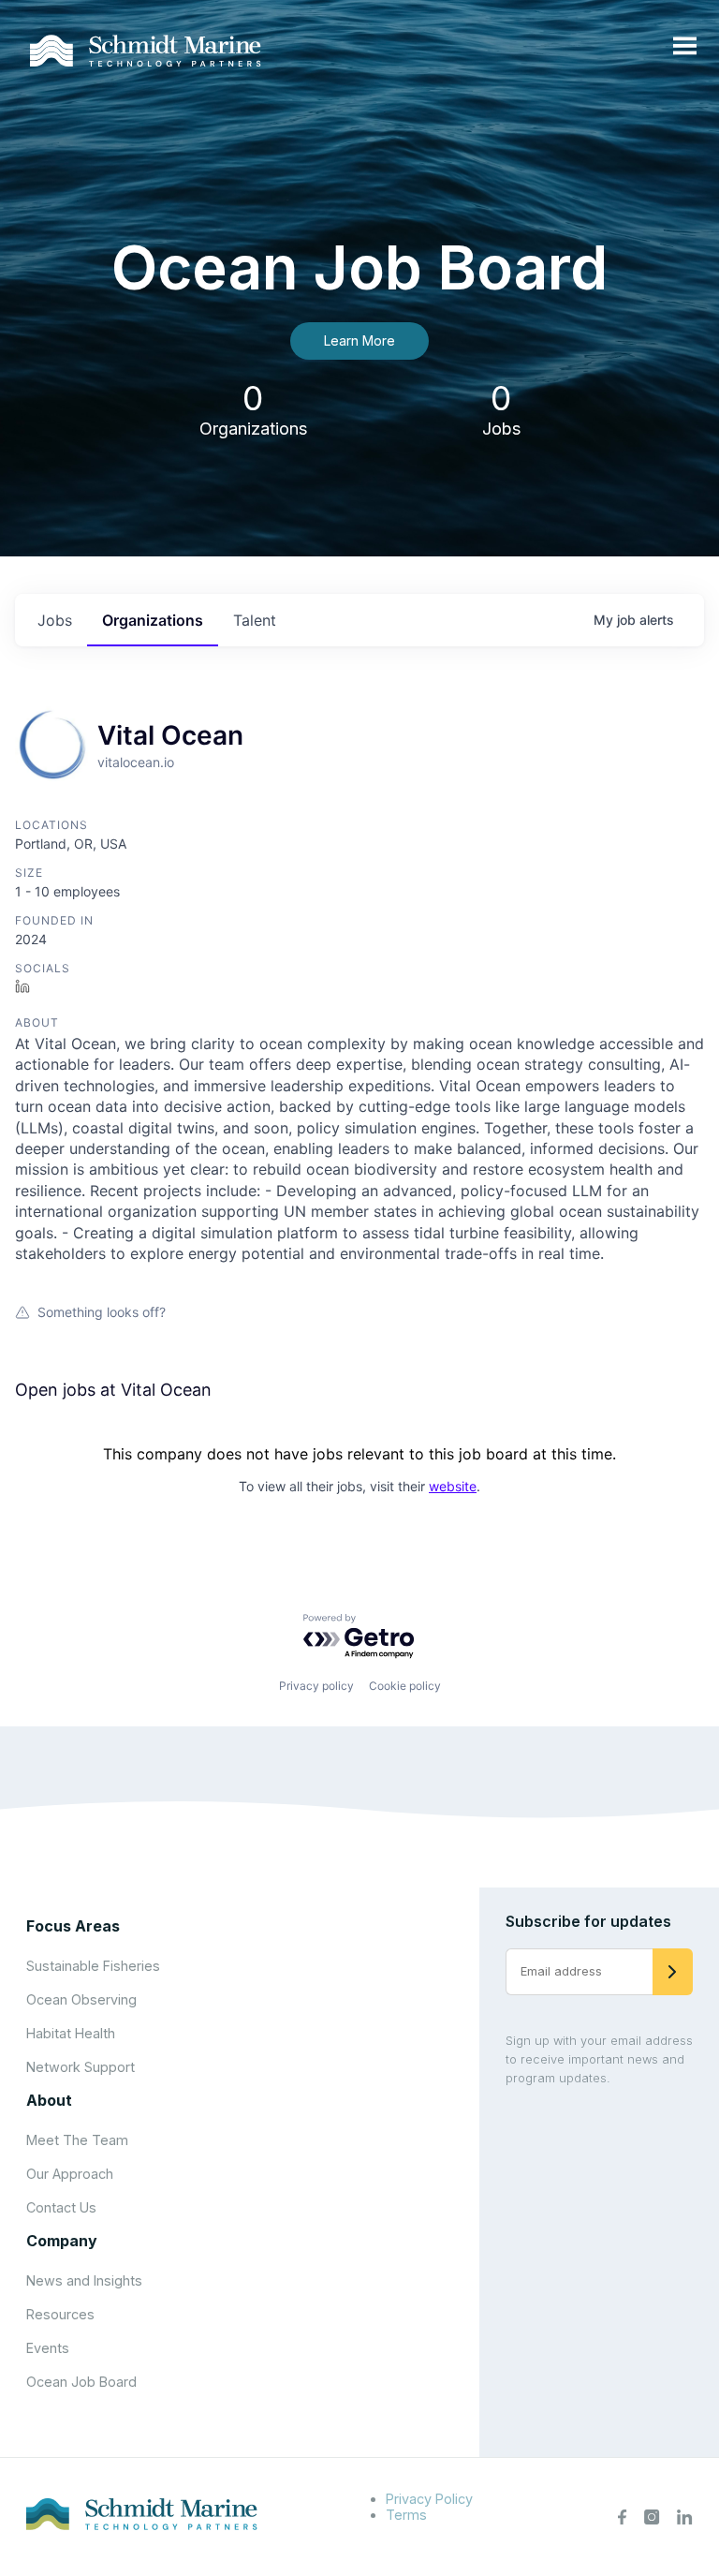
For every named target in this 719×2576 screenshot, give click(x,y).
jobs (55, 620)
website (453, 1486)
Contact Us (61, 2207)
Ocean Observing (81, 1999)
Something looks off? (102, 1312)
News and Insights (84, 2280)
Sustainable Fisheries (93, 1966)
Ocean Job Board (81, 2382)
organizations (153, 620)
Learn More (359, 341)
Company (62, 2241)
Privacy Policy (429, 2499)
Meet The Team (77, 2140)
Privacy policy (316, 1686)
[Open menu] (685, 47)
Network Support (81, 2067)
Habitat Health (71, 2033)
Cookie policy (405, 1686)
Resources (60, 2314)
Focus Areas (73, 1926)
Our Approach (70, 2174)
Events (48, 2348)
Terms (406, 2515)
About (49, 2100)
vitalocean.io (136, 762)
